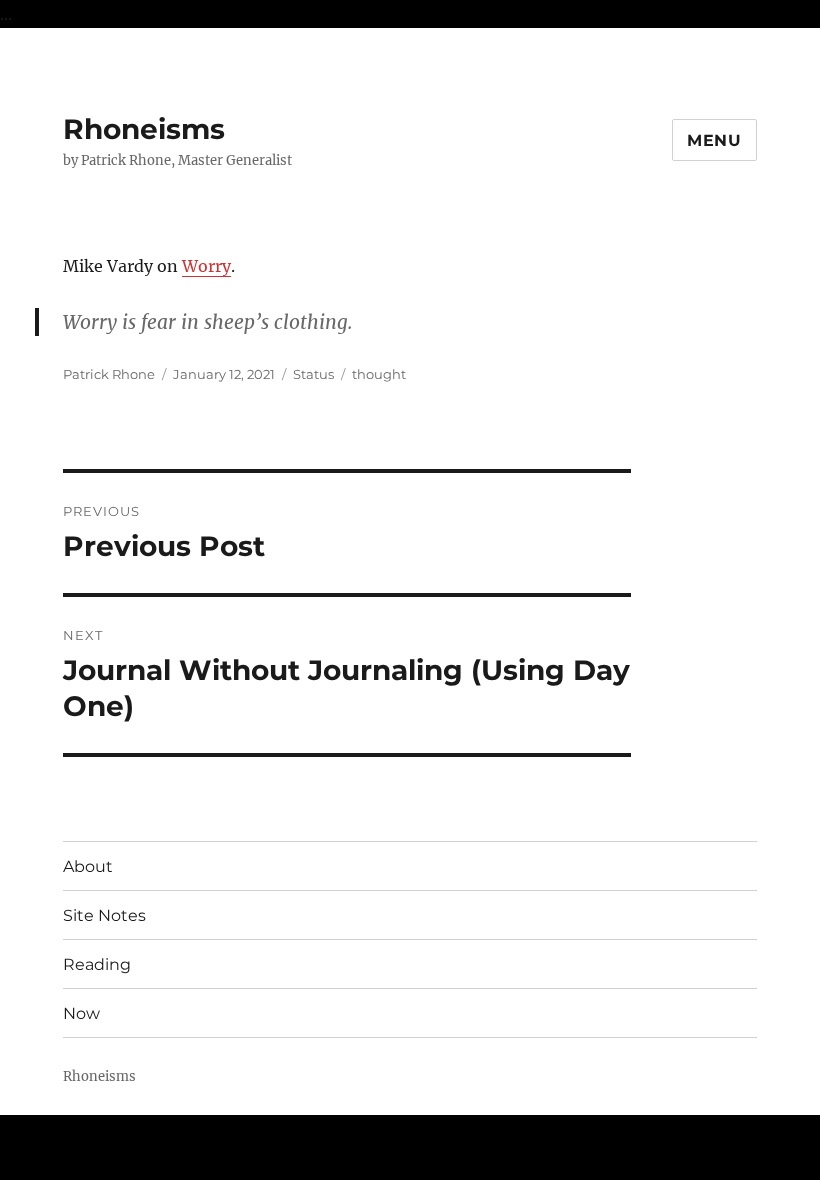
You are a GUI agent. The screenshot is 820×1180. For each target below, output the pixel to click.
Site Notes (104, 915)
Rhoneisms (144, 129)
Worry (206, 266)
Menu (714, 140)
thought (379, 374)
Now (81, 1013)
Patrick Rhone (109, 374)
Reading (97, 964)
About (88, 866)
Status (313, 374)
